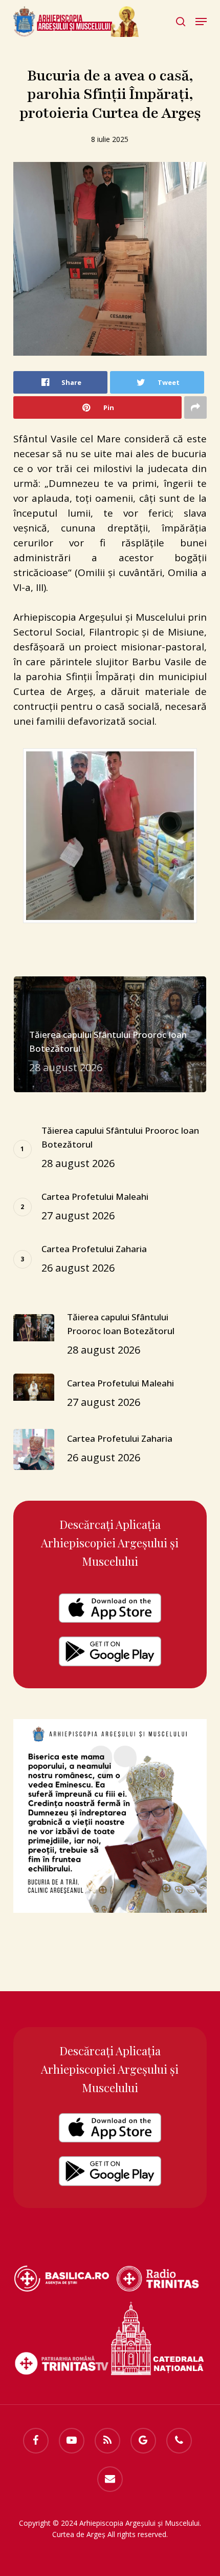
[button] (201, 22)
